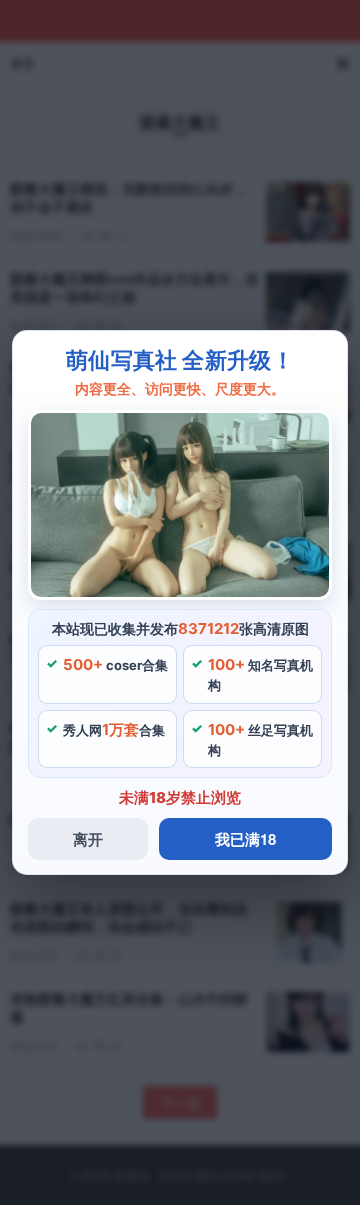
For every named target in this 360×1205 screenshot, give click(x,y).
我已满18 (245, 839)
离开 (88, 839)
